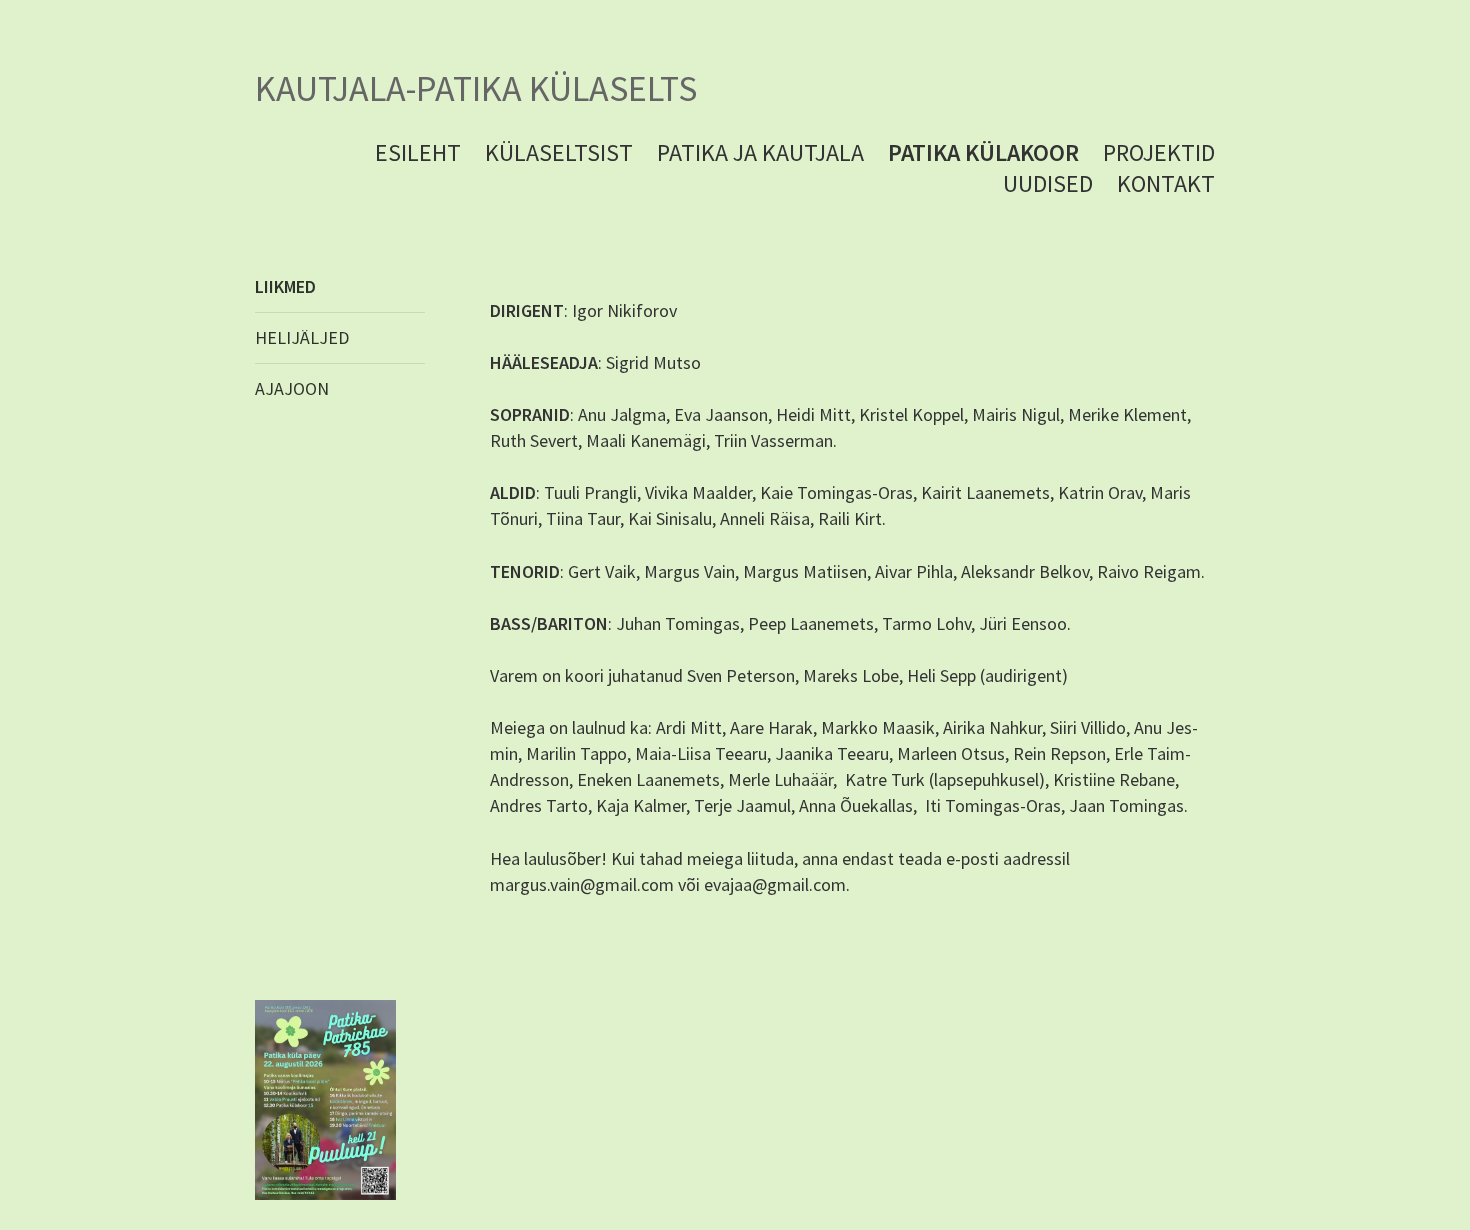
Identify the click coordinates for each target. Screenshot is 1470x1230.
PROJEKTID (1159, 152)
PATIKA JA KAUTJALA (760, 152)
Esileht (418, 152)
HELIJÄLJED (302, 337)
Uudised (1048, 183)
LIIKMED (285, 286)
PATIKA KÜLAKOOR (983, 152)
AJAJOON (292, 388)
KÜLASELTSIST (559, 152)
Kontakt (1166, 183)
